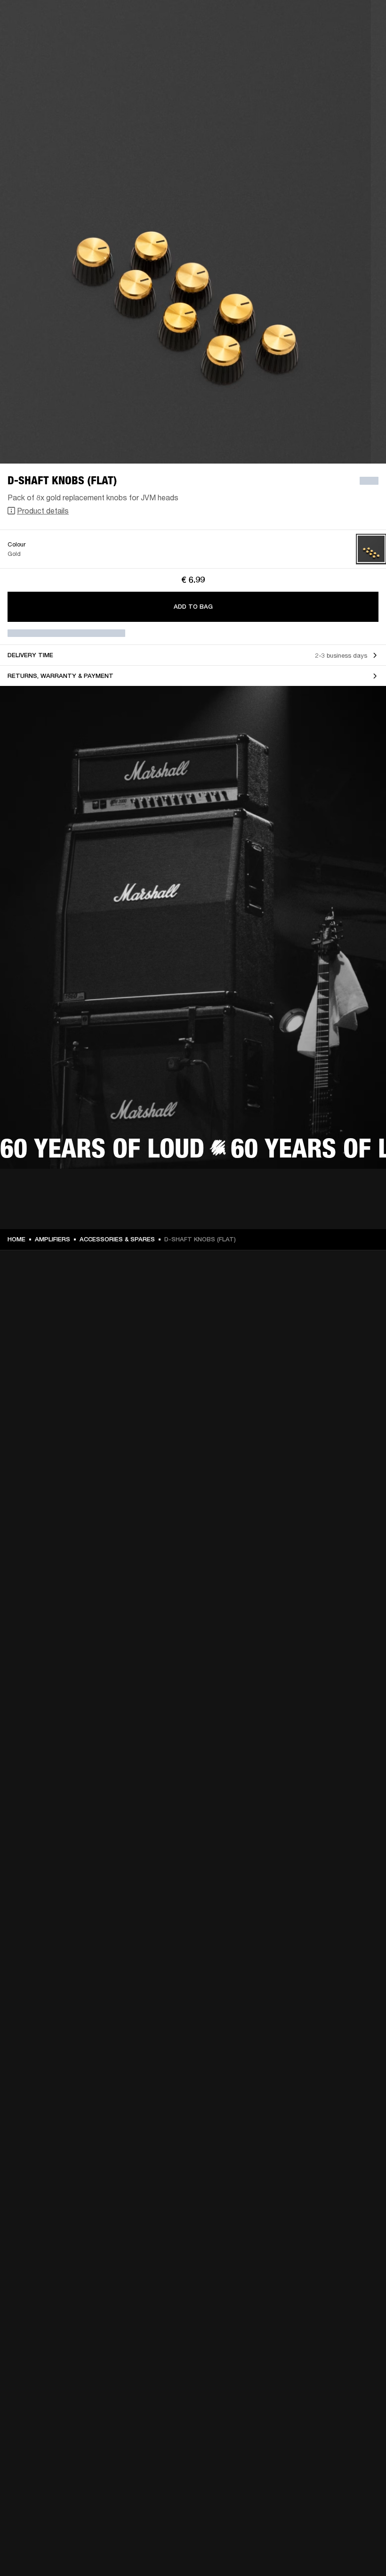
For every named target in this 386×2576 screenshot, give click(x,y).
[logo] (38, 38)
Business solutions (200, 20)
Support (290, 43)
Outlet (339, 20)
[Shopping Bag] (347, 43)
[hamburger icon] (362, 43)
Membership (254, 20)
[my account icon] (332, 43)
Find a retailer (299, 20)
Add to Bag (193, 607)
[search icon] (317, 43)
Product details (43, 510)
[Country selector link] (362, 20)
